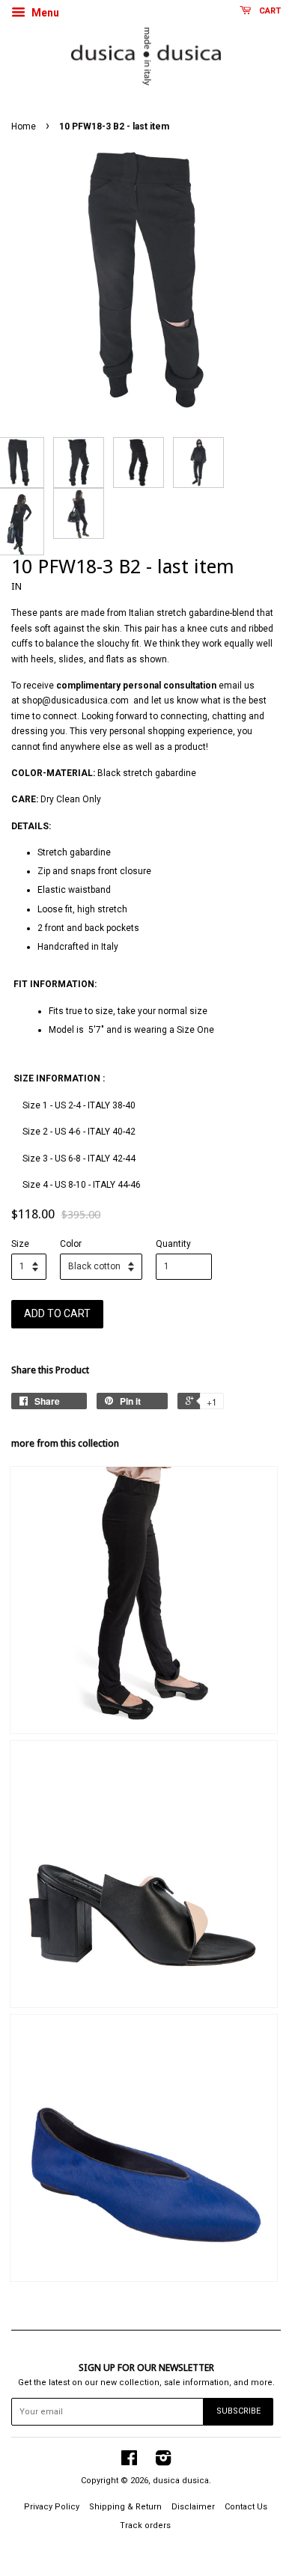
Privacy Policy (52, 2507)
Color (71, 1244)
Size (20, 1244)
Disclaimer (193, 2507)
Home (24, 126)
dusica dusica (181, 2481)
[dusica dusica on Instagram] (163, 2462)
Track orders (145, 2525)
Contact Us (246, 2507)
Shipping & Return (125, 2507)
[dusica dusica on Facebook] (129, 2462)
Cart (269, 11)
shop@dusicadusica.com (75, 701)
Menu (44, 13)
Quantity (173, 1244)
